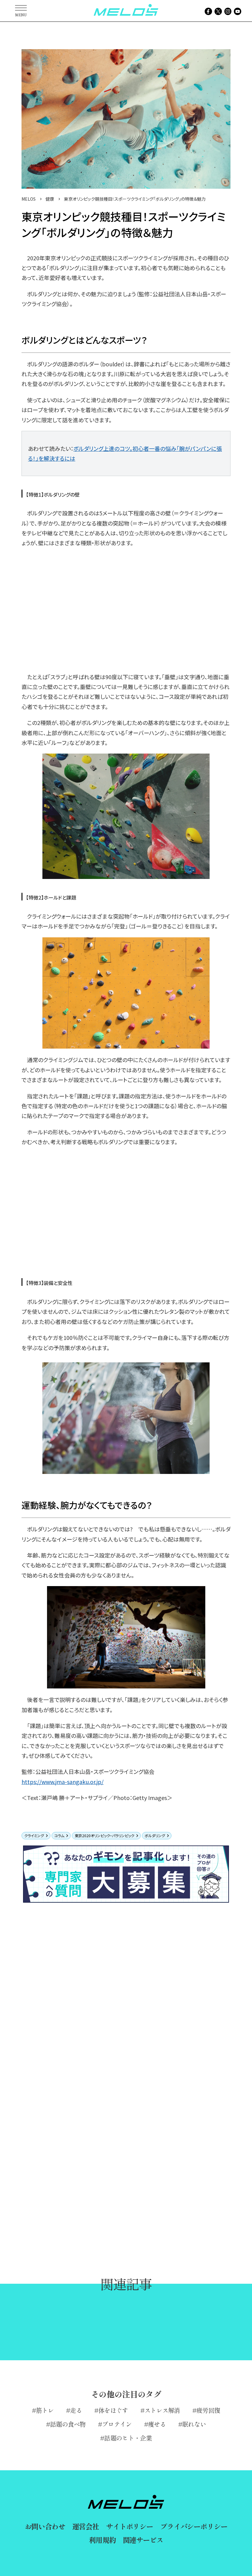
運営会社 (86, 2526)
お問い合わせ (45, 2526)
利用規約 (102, 2540)
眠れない (194, 2424)
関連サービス (143, 2540)
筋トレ (45, 2410)
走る (76, 2410)
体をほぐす (113, 2410)
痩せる (157, 2424)
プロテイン (117, 2424)
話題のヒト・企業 (128, 2438)
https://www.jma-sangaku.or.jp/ (63, 1782)
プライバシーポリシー (194, 2526)
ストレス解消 (162, 2410)
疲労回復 (208, 2410)
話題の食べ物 (68, 2424)
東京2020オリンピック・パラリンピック (104, 1835)
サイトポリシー (130, 2526)
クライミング (34, 1835)
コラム (59, 1835)
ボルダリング (155, 1835)
